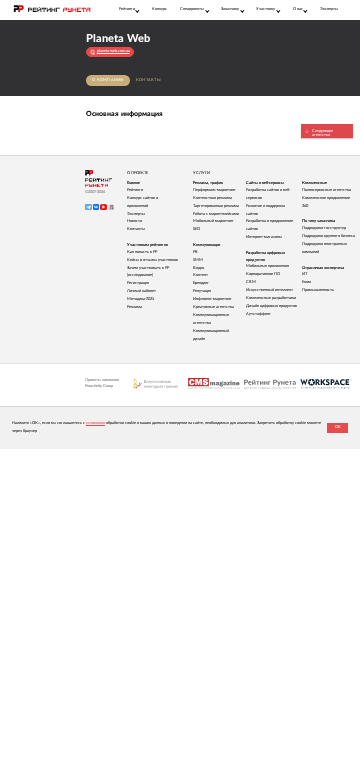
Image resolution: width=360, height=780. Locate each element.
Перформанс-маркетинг (214, 190)
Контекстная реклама (212, 198)
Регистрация (138, 283)
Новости (134, 221)
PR (195, 252)
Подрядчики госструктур (324, 228)
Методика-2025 (140, 299)
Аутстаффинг (258, 314)
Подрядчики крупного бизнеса (328, 236)
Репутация (202, 291)
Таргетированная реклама (216, 206)
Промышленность (318, 290)
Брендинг (201, 283)
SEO (196, 229)
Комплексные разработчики (271, 298)
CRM (251, 282)
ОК (338, 427)
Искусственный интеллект (269, 290)
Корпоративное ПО (263, 274)
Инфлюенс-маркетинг (212, 299)
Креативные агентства (213, 307)
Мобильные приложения (267, 266)
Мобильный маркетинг (213, 221)
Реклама (134, 307)
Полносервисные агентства (326, 190)
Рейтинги (135, 190)
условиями (95, 423)
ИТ (304, 274)
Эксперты (329, 9)
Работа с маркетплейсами (216, 214)
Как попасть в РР (142, 252)
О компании (108, 80)
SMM (198, 260)
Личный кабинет (141, 291)
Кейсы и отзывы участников (152, 260)
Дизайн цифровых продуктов (271, 306)
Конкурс (159, 9)
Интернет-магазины (264, 237)
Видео (198, 268)
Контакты (148, 80)
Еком (306, 282)
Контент (200, 275)
